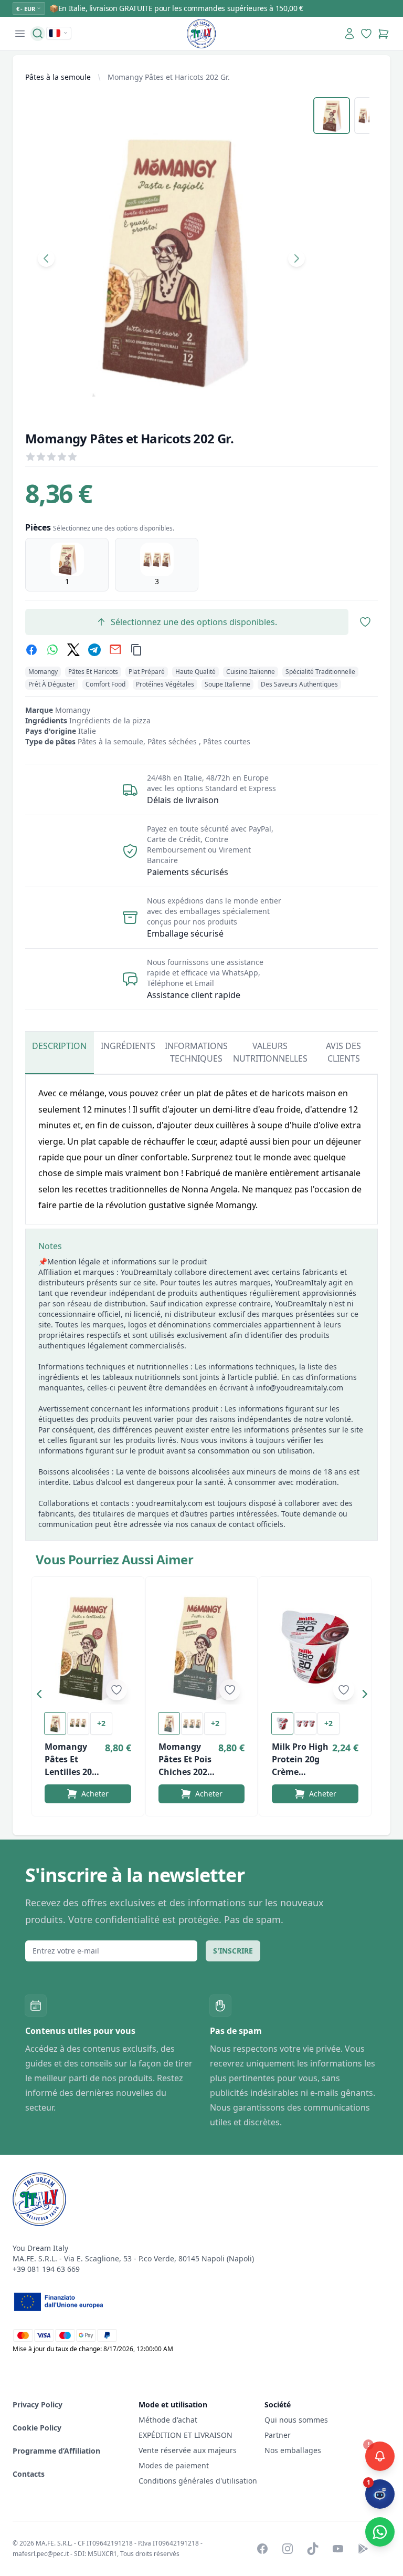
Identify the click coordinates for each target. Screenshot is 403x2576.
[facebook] (31, 650)
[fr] (59, 33)
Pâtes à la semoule (58, 77)
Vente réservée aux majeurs (188, 2450)
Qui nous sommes (296, 2420)
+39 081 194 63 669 (46, 2269)
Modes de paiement (174, 2465)
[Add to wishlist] (116, 1690)
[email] (115, 650)
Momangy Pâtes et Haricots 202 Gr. (169, 77)
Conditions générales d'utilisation (198, 2481)
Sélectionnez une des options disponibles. (194, 622)
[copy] (136, 650)
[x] (73, 650)
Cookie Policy (37, 2428)
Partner (278, 2435)
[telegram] (94, 650)
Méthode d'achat (168, 2420)
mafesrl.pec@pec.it (41, 2554)
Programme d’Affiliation (56, 2451)
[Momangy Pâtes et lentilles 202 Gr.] (88, 1647)
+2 (101, 1723)
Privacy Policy (38, 2404)
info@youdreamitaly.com (300, 1388)
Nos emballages (293, 2450)
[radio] (67, 565)
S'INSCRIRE (233, 1951)
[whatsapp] (52, 650)
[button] (42, 1696)
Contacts (29, 2474)
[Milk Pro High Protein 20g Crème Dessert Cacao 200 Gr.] (315, 1647)
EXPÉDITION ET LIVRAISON (187, 2435)
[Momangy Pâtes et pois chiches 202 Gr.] (202, 1647)
